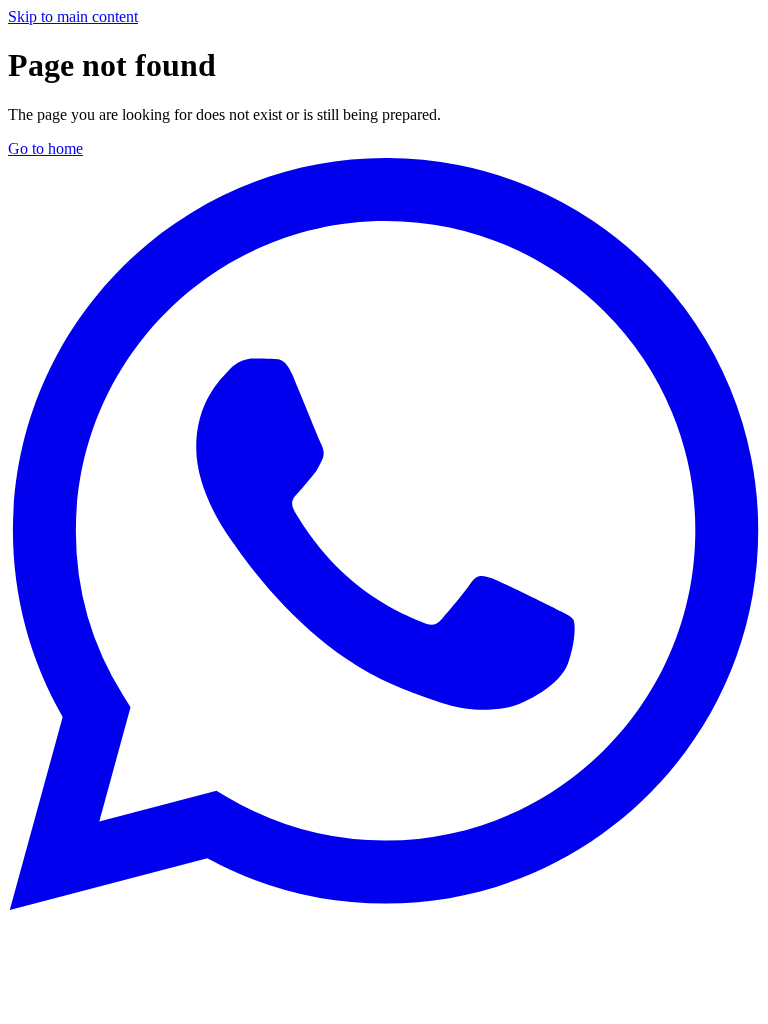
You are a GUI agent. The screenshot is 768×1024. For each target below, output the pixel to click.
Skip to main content (73, 16)
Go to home (45, 148)
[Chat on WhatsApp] (384, 904)
